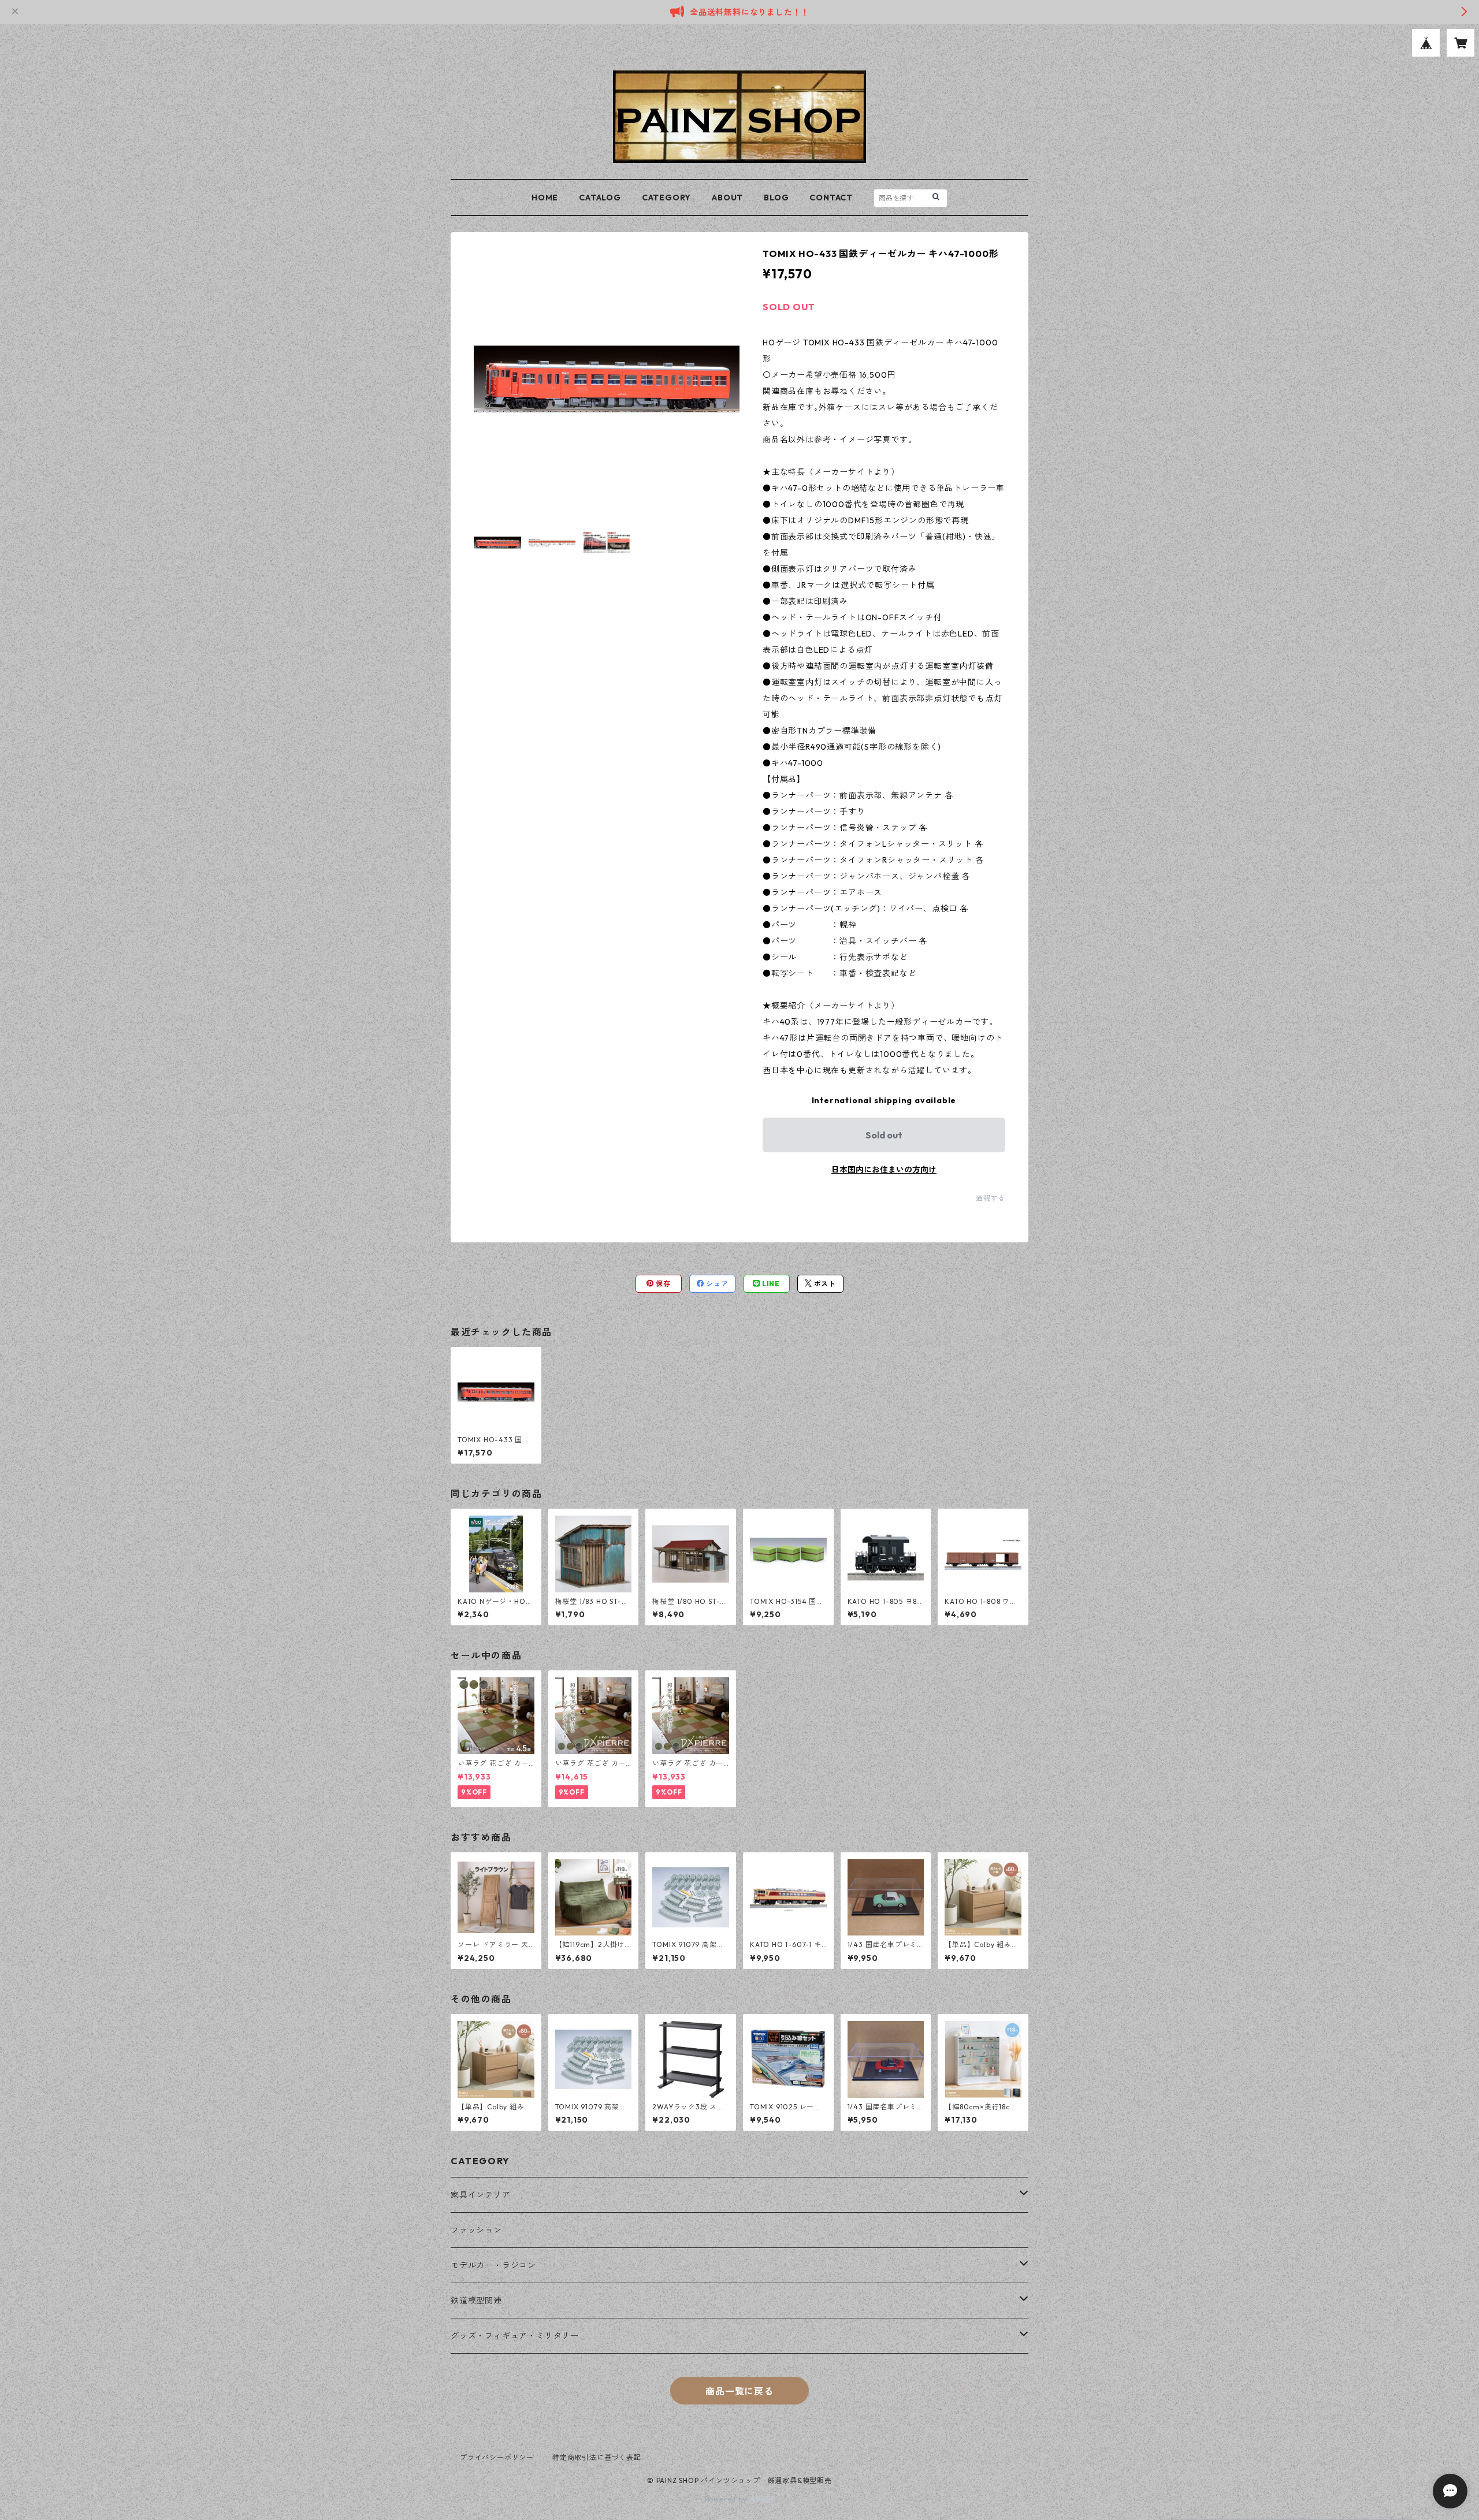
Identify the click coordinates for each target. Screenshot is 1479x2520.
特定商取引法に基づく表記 (597, 2457)
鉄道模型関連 (476, 2301)
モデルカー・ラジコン (493, 2265)
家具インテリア (481, 2195)
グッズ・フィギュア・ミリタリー (515, 2336)
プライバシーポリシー (497, 2457)
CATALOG (600, 198)
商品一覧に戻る (739, 2391)
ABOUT (727, 198)
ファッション (476, 2230)
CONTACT (831, 198)
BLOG (776, 198)
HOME (545, 198)
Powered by (727, 2499)
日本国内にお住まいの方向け (884, 1170)
